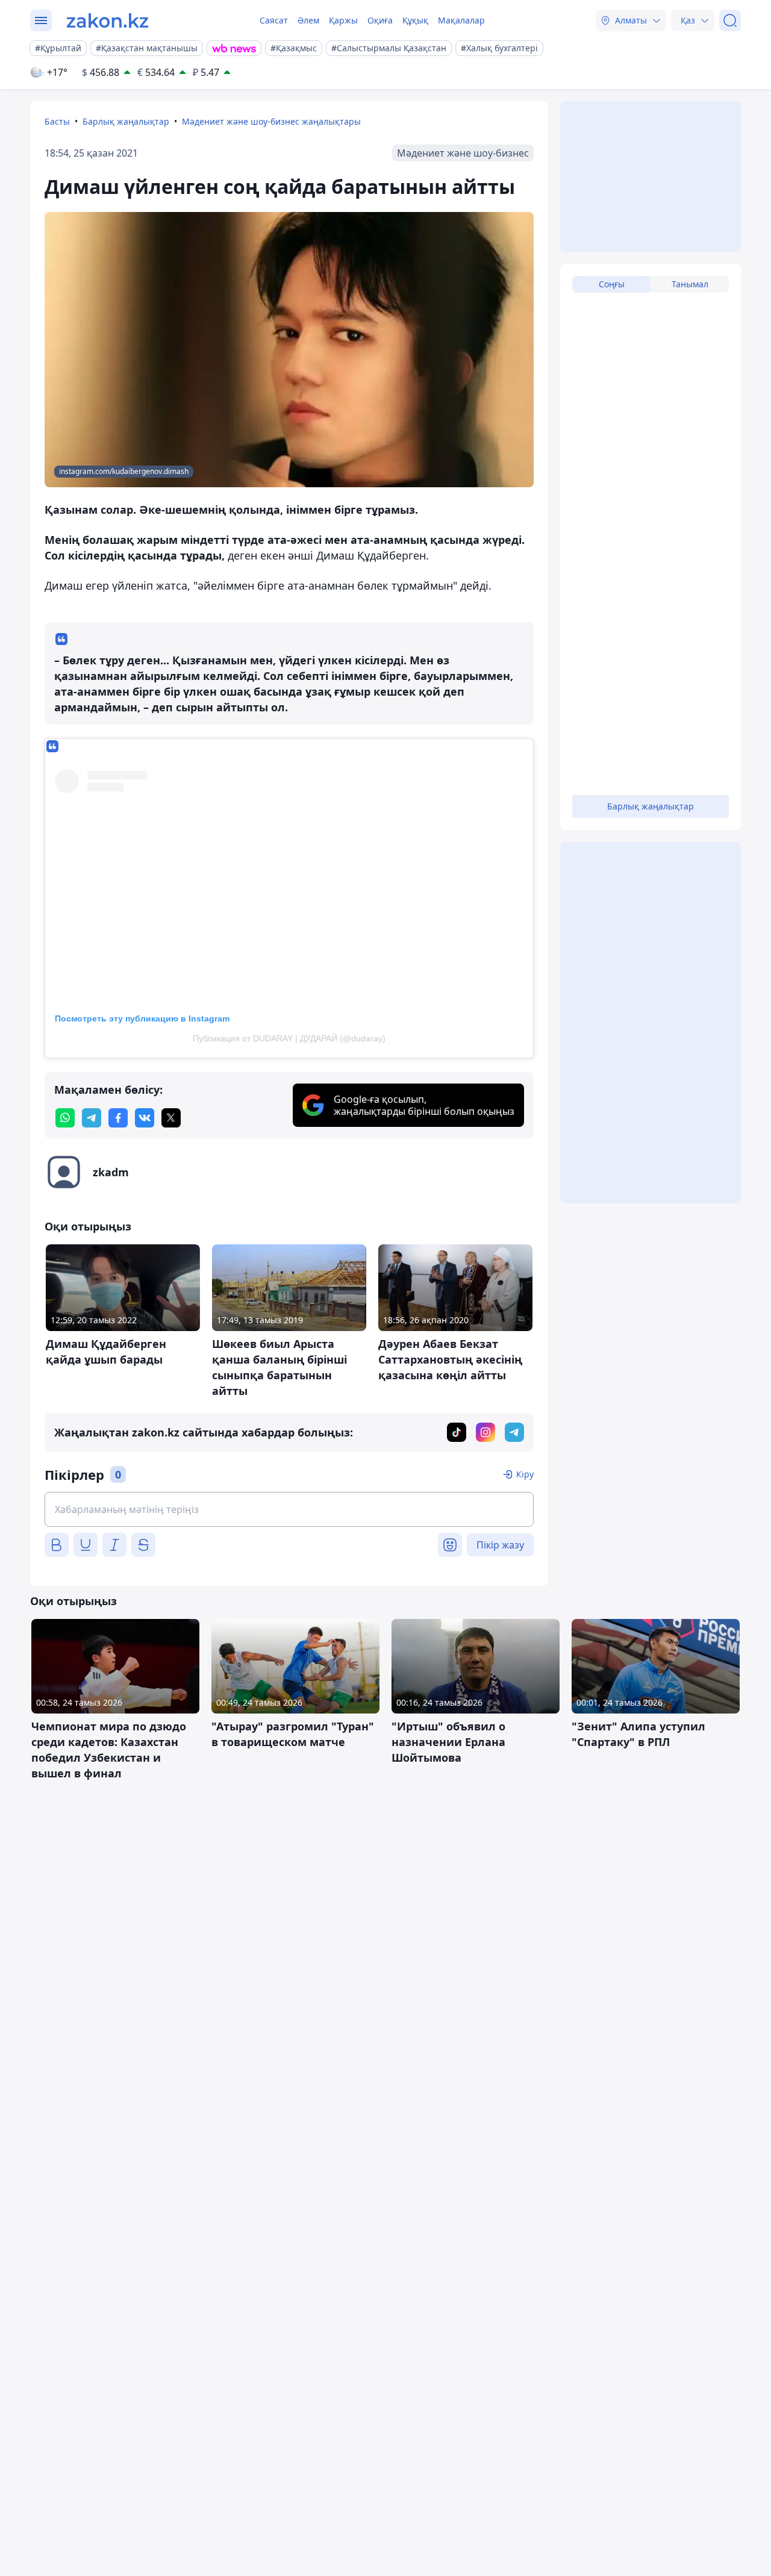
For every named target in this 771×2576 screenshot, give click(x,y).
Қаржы (343, 20)
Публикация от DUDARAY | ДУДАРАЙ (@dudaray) (289, 1038)
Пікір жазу (500, 1545)
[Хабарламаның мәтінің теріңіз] (289, 1509)
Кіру (525, 1474)
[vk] (145, 1118)
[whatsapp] (65, 1118)
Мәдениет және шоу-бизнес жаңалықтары (271, 121)
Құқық (415, 20)
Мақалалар (461, 20)
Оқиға (380, 20)
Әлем (308, 20)
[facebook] (118, 1118)
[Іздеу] (730, 20)
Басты (57, 121)
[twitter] (171, 1118)
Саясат (274, 20)
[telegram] (92, 1118)
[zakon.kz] (108, 20)
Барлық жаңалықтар (126, 121)
